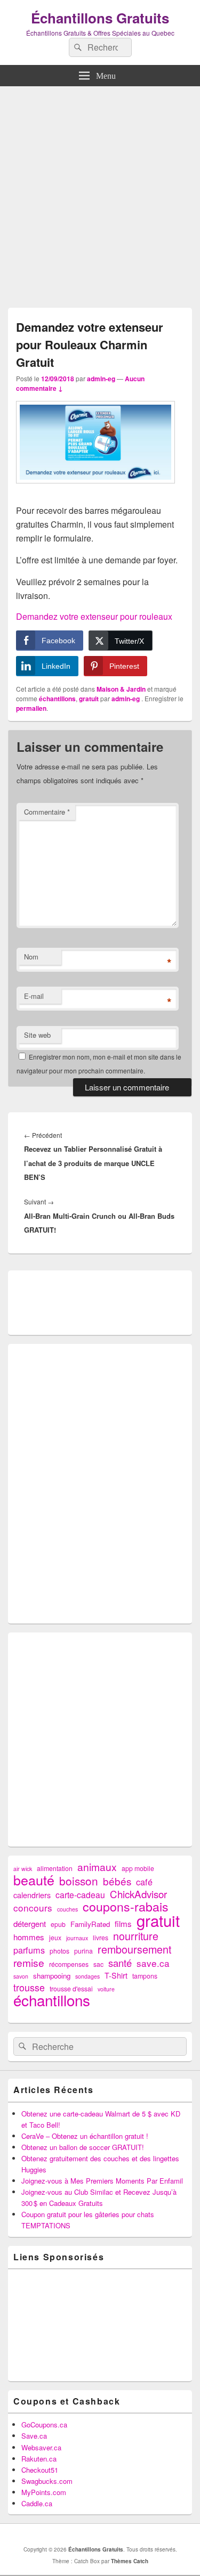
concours (33, 1908)
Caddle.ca (37, 2503)
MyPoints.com (44, 2492)
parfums (29, 1950)
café (144, 1882)
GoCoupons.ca (44, 2425)
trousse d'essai (71, 1989)
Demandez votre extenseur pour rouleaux (94, 616)
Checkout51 (40, 2470)
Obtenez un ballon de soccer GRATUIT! (83, 2147)
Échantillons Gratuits (100, 18)
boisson (79, 1881)
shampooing (52, 1976)
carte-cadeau (80, 1895)
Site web (37, 1035)
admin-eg (101, 379)
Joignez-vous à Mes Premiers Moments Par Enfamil (102, 2181)
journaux (77, 1938)
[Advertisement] (100, 194)
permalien (31, 708)
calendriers (32, 1895)
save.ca (153, 1963)
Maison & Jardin (121, 689)
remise (29, 1962)
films (123, 1923)
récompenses (69, 1964)
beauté (34, 1880)
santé (120, 1963)
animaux (97, 1867)
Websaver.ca (41, 2447)
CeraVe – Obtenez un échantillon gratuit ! (85, 2136)
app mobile (138, 1868)
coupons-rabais (126, 1906)
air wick (23, 1869)
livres (101, 1938)
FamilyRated (90, 1924)
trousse (29, 1987)
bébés (117, 1881)
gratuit (89, 699)
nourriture (136, 1936)
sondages (87, 1976)
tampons (145, 1976)
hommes (29, 1937)
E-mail (34, 996)
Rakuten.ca (39, 2459)
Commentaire (47, 812)
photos (59, 1951)
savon (21, 1976)
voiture (106, 1989)
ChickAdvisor (138, 1894)
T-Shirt (116, 1975)
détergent (30, 1923)
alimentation (55, 1868)
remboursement (134, 1949)
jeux (55, 1938)
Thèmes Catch (130, 2561)
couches (67, 1909)
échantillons (57, 699)
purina (83, 1951)
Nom (31, 957)
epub (58, 1924)
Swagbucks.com (47, 2481)
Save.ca (34, 2436)
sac (98, 1964)
